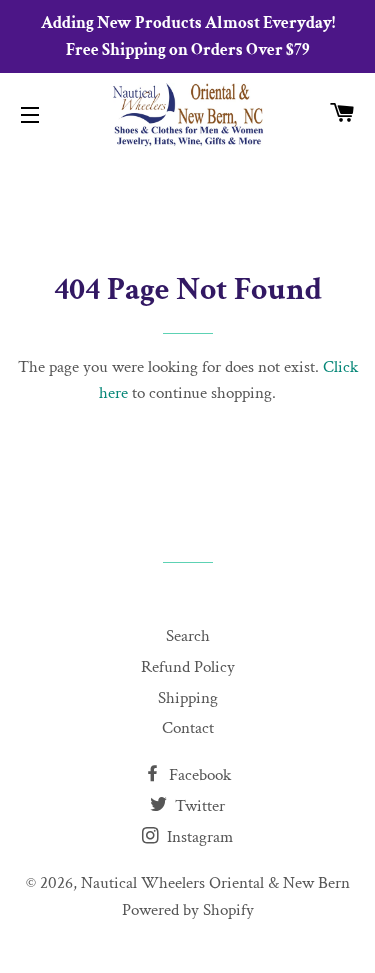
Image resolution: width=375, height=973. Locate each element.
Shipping (188, 698)
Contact (188, 728)
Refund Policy (188, 667)
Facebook (198, 775)
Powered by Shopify (188, 910)
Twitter (198, 806)
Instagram (198, 837)
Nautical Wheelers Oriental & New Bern (215, 883)
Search (188, 636)
